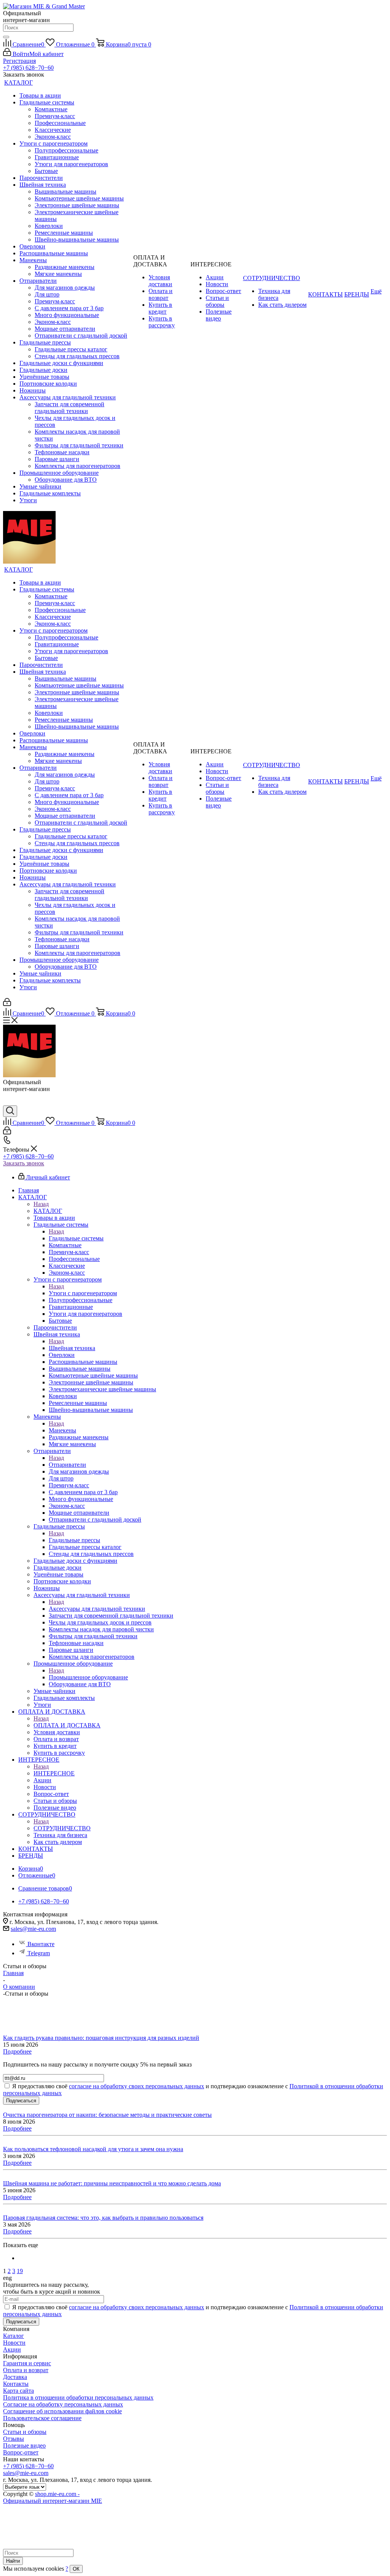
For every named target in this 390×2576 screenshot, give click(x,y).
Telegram (39, 1953)
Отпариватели (67, 1465)
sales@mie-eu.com (33, 1929)
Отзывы (14, 2439)
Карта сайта (18, 2391)
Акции (12, 2349)
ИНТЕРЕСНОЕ (54, 1773)
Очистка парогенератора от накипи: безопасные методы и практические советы (107, 2115)
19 (20, 2271)
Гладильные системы (76, 1238)
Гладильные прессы (74, 1540)
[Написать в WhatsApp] (9, 1102)
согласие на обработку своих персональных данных (137, 2086)
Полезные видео (24, 2445)
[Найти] (6, 37)
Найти (13, 2561)
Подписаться (21, 2101)
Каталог (14, 2336)
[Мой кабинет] (7, 1004)
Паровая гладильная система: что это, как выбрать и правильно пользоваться (103, 2218)
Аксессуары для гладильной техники (97, 1609)
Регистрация (19, 61)
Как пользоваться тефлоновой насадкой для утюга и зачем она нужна (93, 2149)
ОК (76, 2569)
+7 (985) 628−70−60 (28, 68)
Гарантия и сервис (27, 2363)
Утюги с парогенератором (83, 1293)
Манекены (62, 1430)
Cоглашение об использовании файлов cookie (62, 2411)
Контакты (16, 2384)
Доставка (15, 2377)
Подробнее (17, 2051)
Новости (14, 2343)
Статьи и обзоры (25, 2432)
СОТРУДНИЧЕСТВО (62, 1828)
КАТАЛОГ (48, 1211)
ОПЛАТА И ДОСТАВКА (67, 1725)
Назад (41, 1204)
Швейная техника (72, 1348)
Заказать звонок (24, 1163)
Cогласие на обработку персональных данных (63, 2404)
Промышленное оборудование (88, 1677)
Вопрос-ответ (21, 2452)
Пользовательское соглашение (42, 2418)
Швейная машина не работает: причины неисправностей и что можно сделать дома (112, 2183)
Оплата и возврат (26, 2370)
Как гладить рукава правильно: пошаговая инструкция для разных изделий (101, 2038)
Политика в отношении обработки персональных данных (78, 2397)
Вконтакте (41, 1944)
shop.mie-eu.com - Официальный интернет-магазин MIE (53, 2497)
